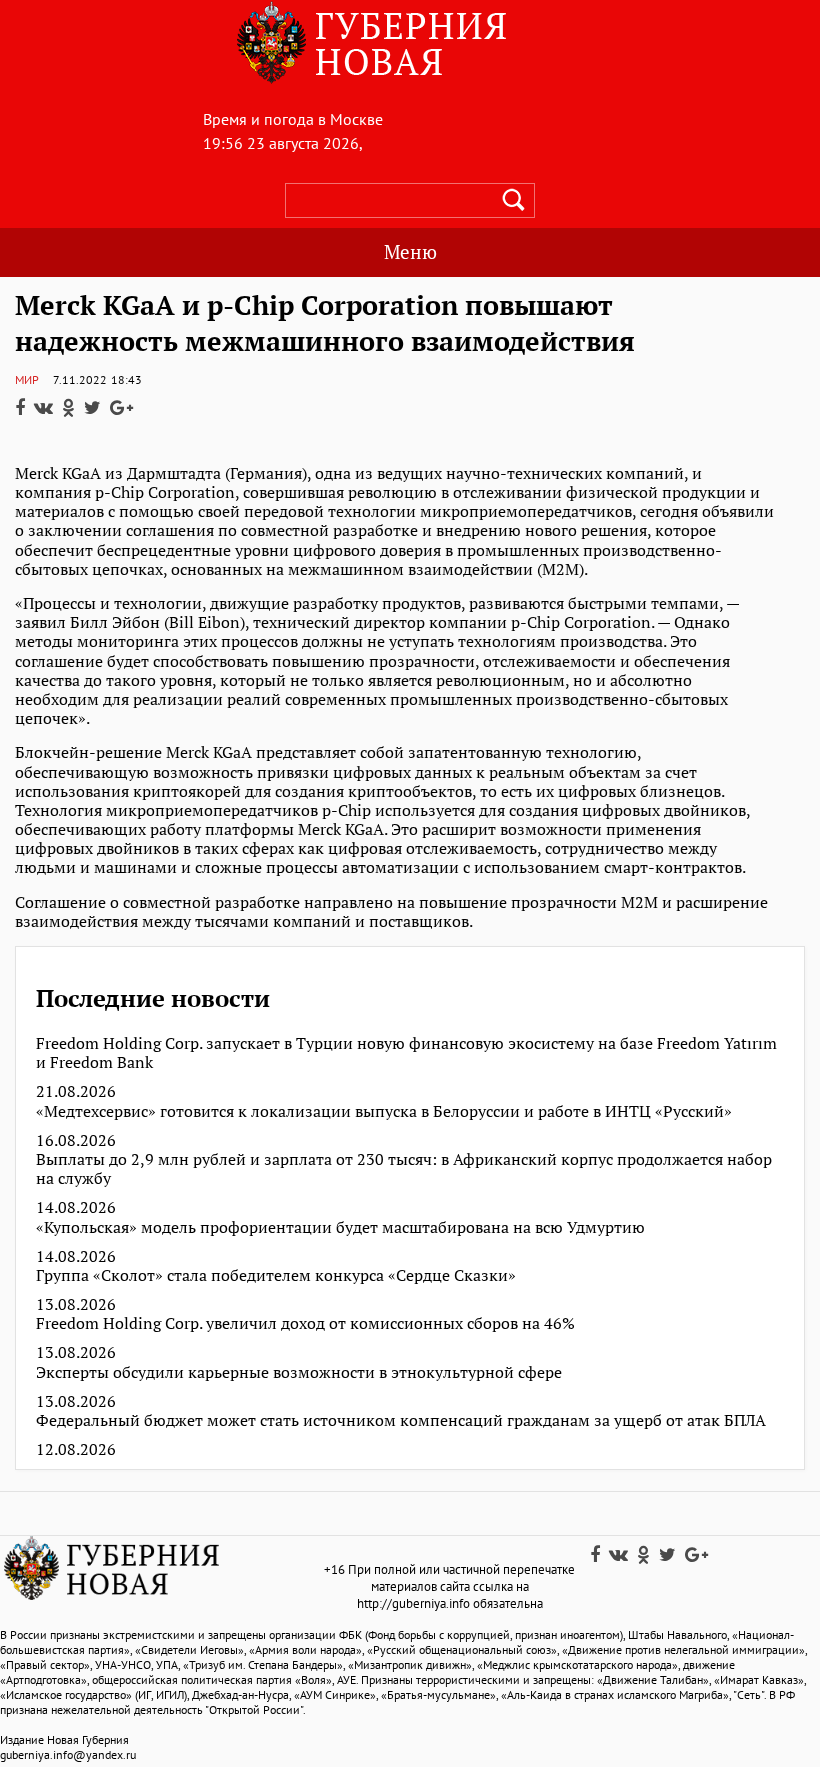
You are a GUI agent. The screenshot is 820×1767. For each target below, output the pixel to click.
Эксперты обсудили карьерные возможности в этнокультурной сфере (299, 1372)
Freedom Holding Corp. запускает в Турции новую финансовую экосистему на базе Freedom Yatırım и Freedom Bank (406, 1053)
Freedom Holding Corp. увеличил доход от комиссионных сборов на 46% (305, 1323)
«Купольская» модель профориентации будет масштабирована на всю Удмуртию (340, 1227)
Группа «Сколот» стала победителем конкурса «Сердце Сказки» (276, 1275)
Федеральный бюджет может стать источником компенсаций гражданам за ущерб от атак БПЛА (401, 1420)
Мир (27, 379)
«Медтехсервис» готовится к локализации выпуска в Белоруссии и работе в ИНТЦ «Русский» (384, 1111)
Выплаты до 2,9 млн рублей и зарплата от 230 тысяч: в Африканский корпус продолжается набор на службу (404, 1169)
